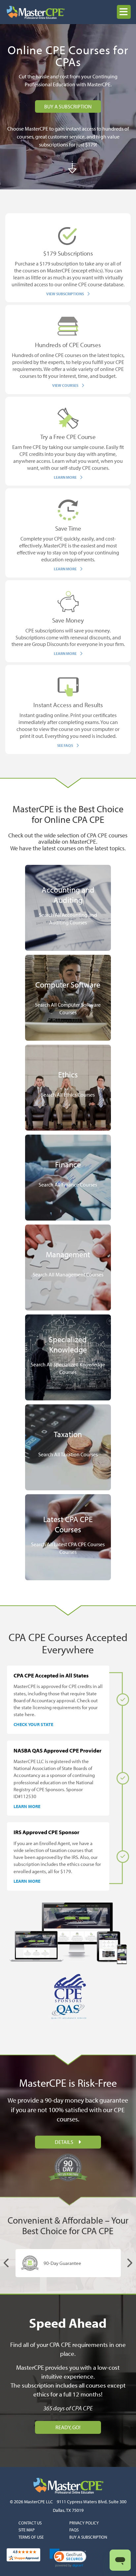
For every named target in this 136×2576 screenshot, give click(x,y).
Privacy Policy (84, 2523)
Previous (7, 2263)
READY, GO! (68, 2427)
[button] (124, 12)
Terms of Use (31, 2537)
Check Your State (33, 1724)
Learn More (27, 1806)
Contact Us (30, 2523)
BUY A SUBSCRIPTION (68, 106)
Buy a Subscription (88, 2537)
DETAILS (65, 2142)
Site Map (27, 2530)
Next (129, 2263)
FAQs (74, 2530)
